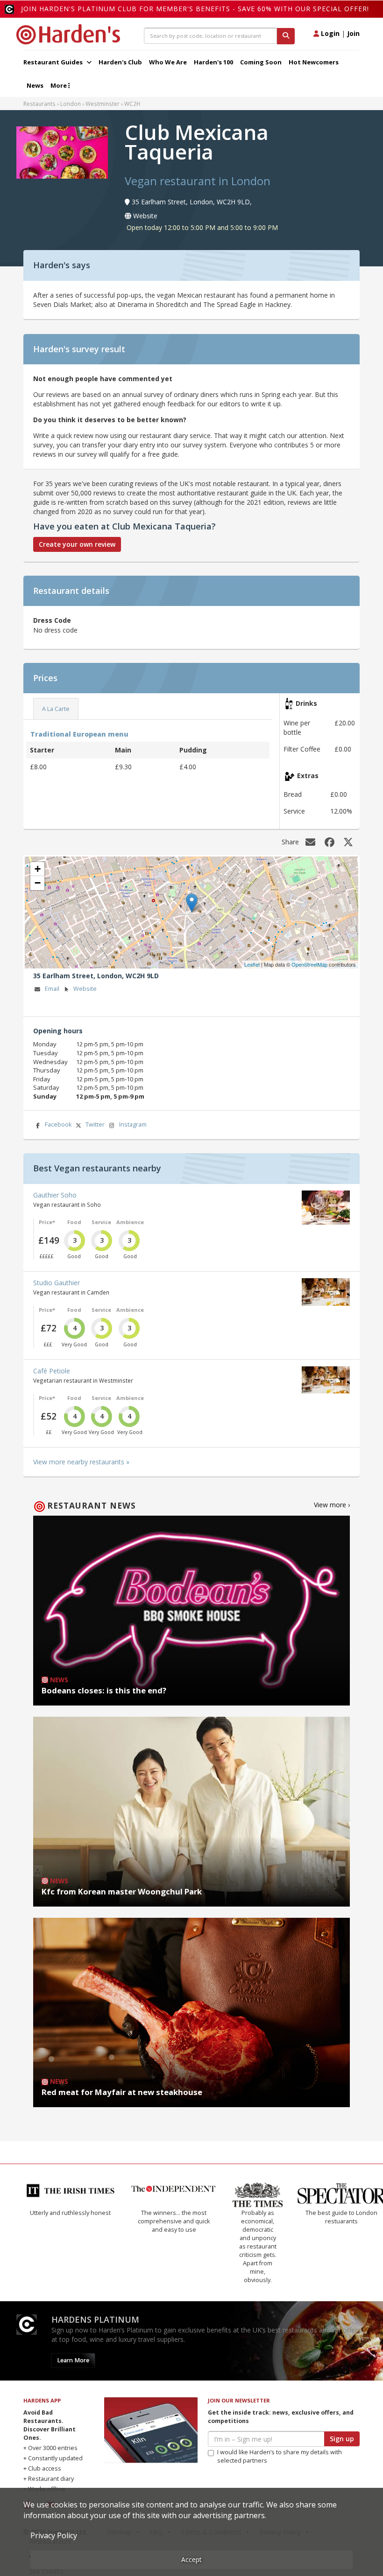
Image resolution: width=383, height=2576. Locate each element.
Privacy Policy (54, 2535)
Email (52, 989)
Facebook (58, 1124)
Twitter (95, 1124)
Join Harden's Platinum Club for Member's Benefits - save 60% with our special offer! (195, 9)
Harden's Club (120, 62)
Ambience (130, 1222)
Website (85, 989)
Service (101, 1222)
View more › (332, 1505)
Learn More (73, 2335)
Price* (47, 1222)
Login (329, 33)
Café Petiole (52, 1371)
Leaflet (252, 964)
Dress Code (52, 620)
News (35, 85)
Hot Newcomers (314, 62)
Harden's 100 (213, 62)
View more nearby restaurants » (81, 1462)
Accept (191, 2559)
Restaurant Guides (54, 62)
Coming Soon (261, 62)
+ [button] (38, 869)
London (71, 104)
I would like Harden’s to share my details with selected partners (280, 2431)
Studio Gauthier (57, 1283)
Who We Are (168, 62)
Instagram (133, 1124)
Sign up (342, 2413)
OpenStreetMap (309, 964)
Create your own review (77, 544)
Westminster (103, 104)
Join (353, 33)
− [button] (38, 883)
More (59, 85)
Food (74, 1222)
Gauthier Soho (55, 1195)
